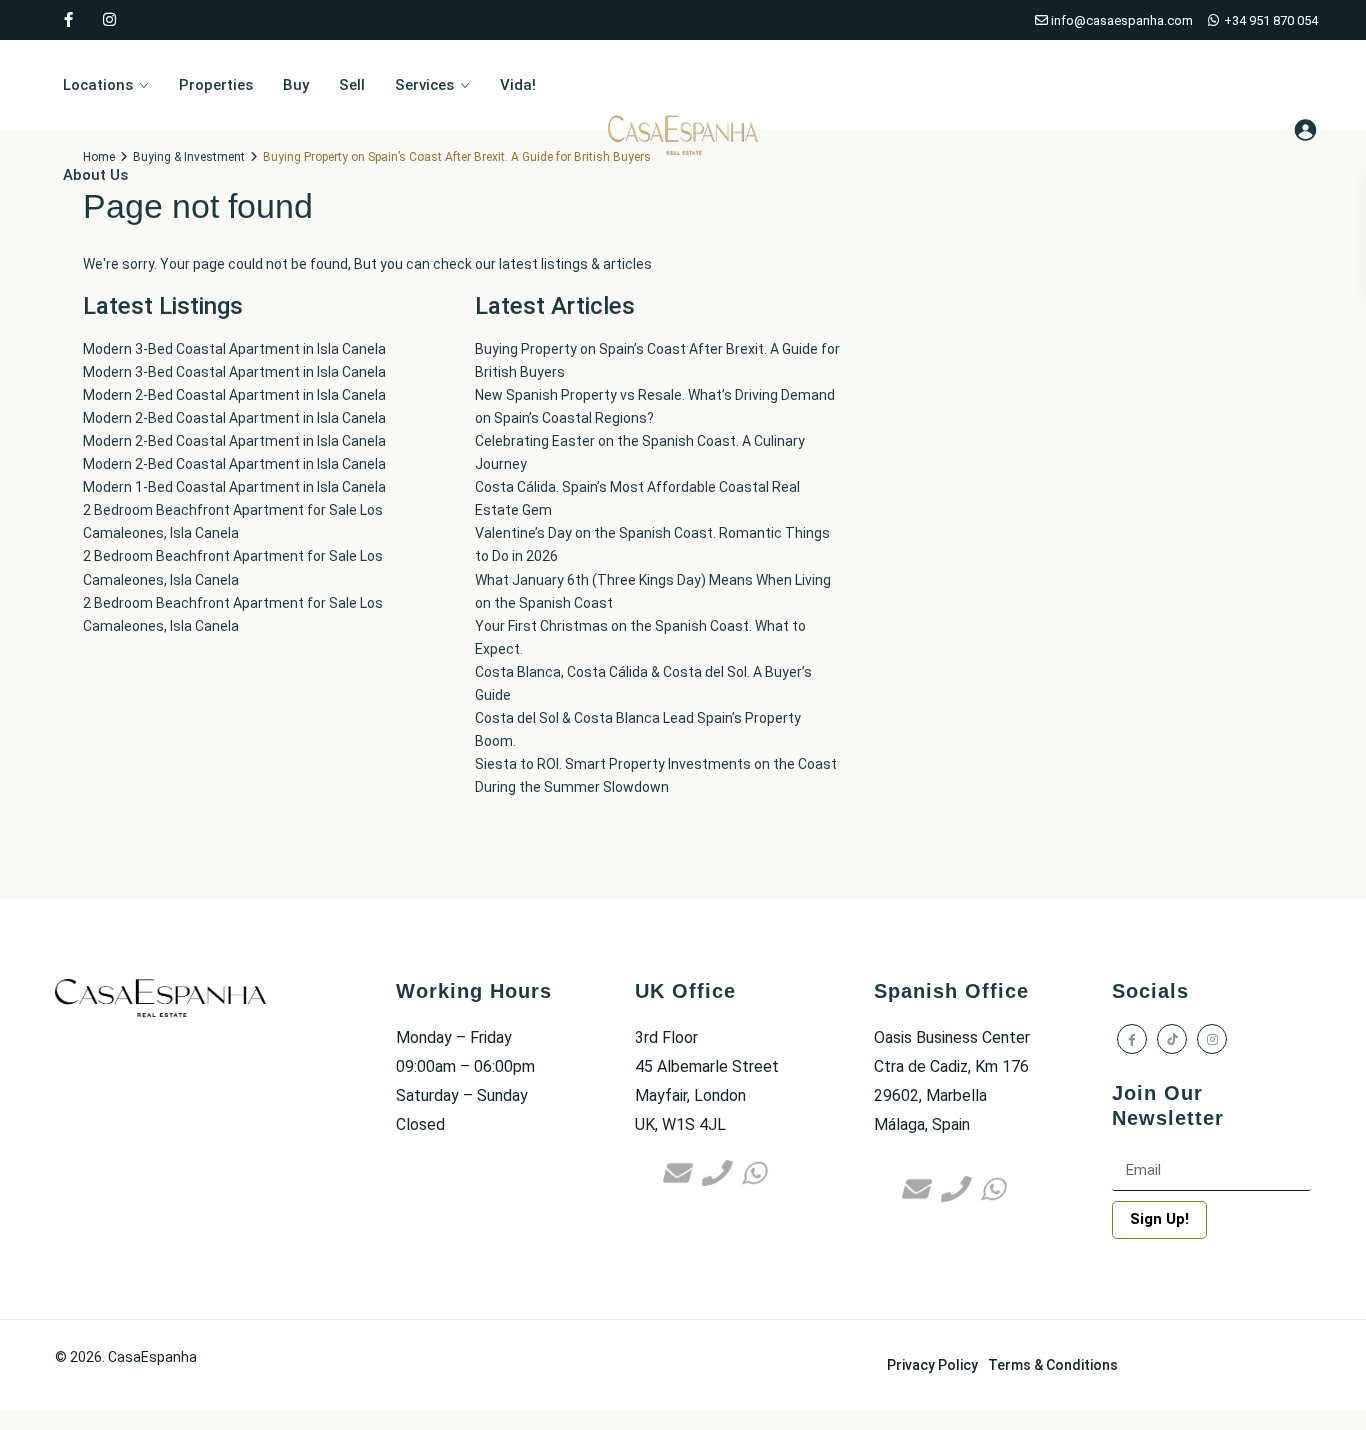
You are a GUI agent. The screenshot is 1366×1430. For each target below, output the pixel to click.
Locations (98, 85)
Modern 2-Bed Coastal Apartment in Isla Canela (234, 395)
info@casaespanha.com (1120, 20)
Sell (352, 85)
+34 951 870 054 (1269, 20)
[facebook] (68, 20)
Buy (296, 85)
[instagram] (109, 20)
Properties (216, 85)
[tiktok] (1172, 1039)
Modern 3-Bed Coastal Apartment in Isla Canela (234, 349)
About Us (95, 175)
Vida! (518, 85)
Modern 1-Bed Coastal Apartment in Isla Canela (234, 487)
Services (424, 85)
